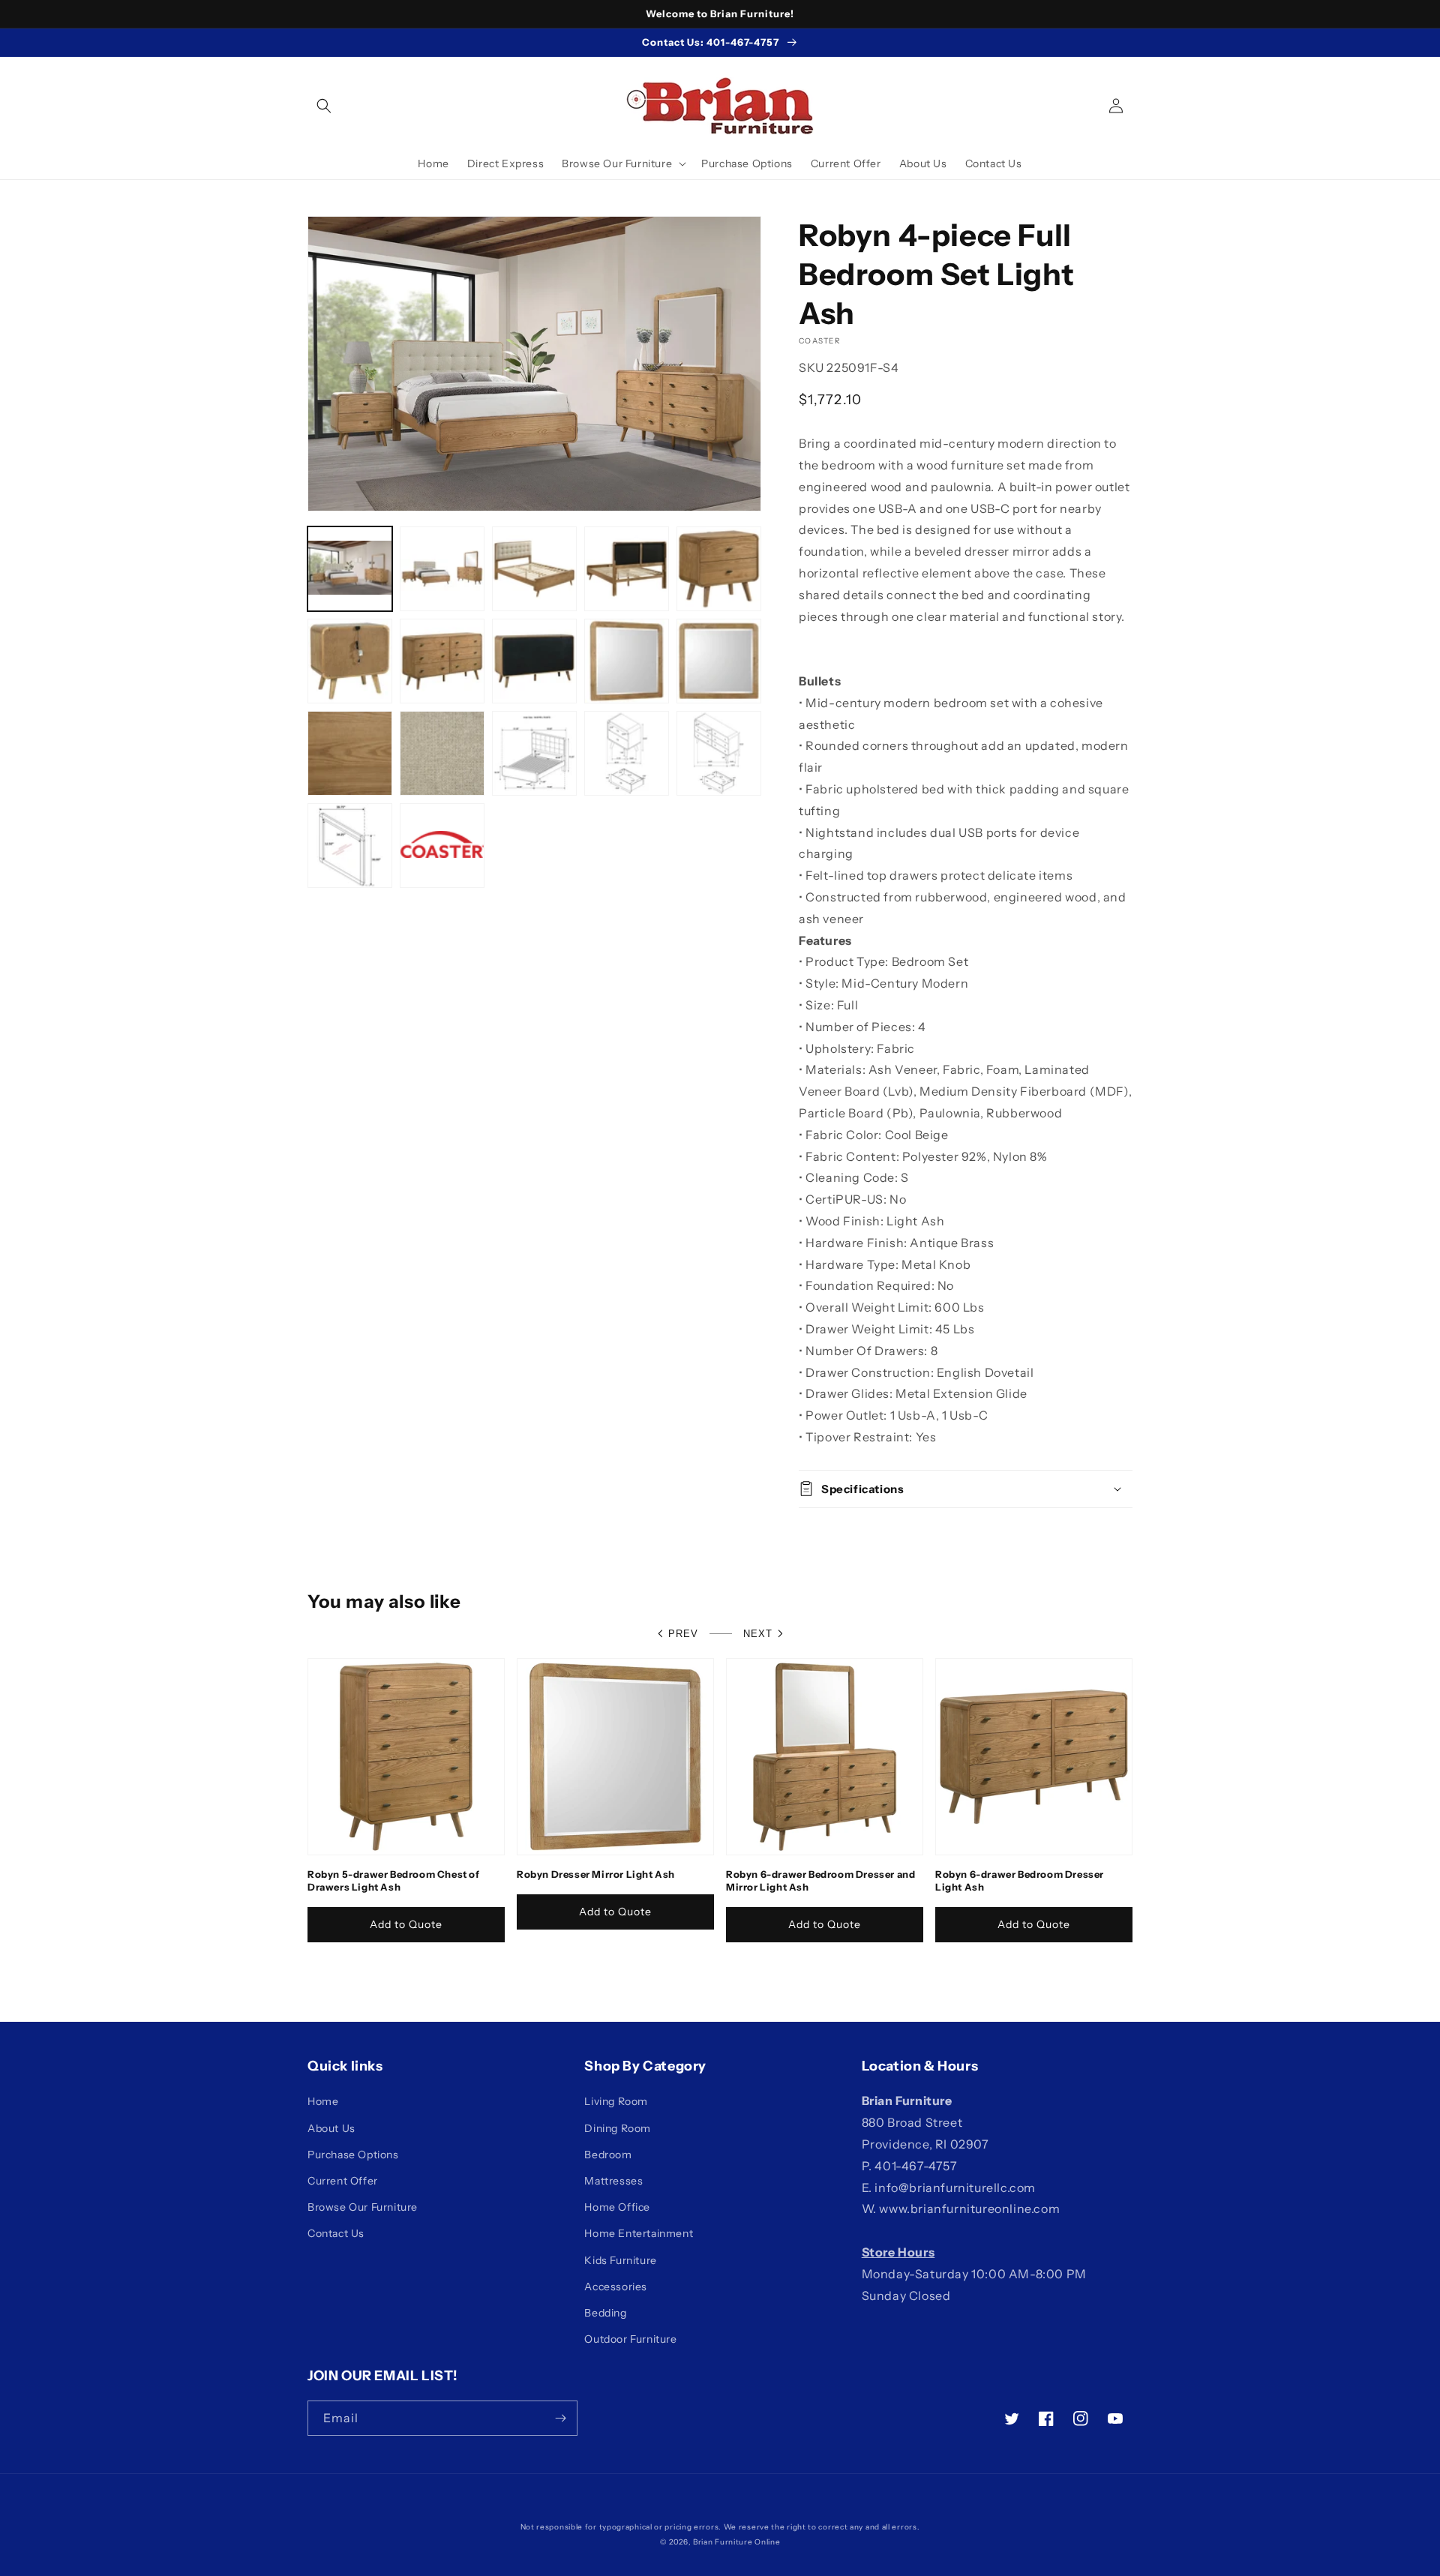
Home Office (617, 2207)
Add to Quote (406, 1924)
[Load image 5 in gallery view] (719, 569)
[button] (324, 106)
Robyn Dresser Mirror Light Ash (596, 1874)
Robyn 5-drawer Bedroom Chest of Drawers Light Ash (394, 1880)
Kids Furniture (620, 2260)
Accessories (616, 2287)
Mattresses (613, 2181)
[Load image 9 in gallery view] (627, 661)
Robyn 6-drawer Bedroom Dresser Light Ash (1020, 1880)
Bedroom (608, 2155)
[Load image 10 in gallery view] (719, 661)
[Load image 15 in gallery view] (719, 753)
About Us (331, 2128)
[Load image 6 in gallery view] (350, 661)
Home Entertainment (639, 2233)
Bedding (605, 2313)
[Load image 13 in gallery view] (534, 753)
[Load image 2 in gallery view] (442, 569)
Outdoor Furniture (630, 2339)
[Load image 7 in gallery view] (442, 661)
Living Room (616, 2101)
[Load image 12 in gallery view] (442, 753)
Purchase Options (353, 2155)
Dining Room (618, 2128)
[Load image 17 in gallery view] (442, 846)
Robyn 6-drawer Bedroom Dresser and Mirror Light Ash (820, 1880)
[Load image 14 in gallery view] (627, 753)
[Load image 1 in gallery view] (350, 569)
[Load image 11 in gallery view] (350, 753)
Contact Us (336, 2233)
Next (758, 1634)
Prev (683, 1634)
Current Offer (343, 2181)
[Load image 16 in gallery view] (350, 846)
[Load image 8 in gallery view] (534, 661)
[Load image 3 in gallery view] (534, 569)
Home (323, 2101)
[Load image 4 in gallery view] (627, 569)
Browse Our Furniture (363, 2207)
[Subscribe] (560, 2418)
